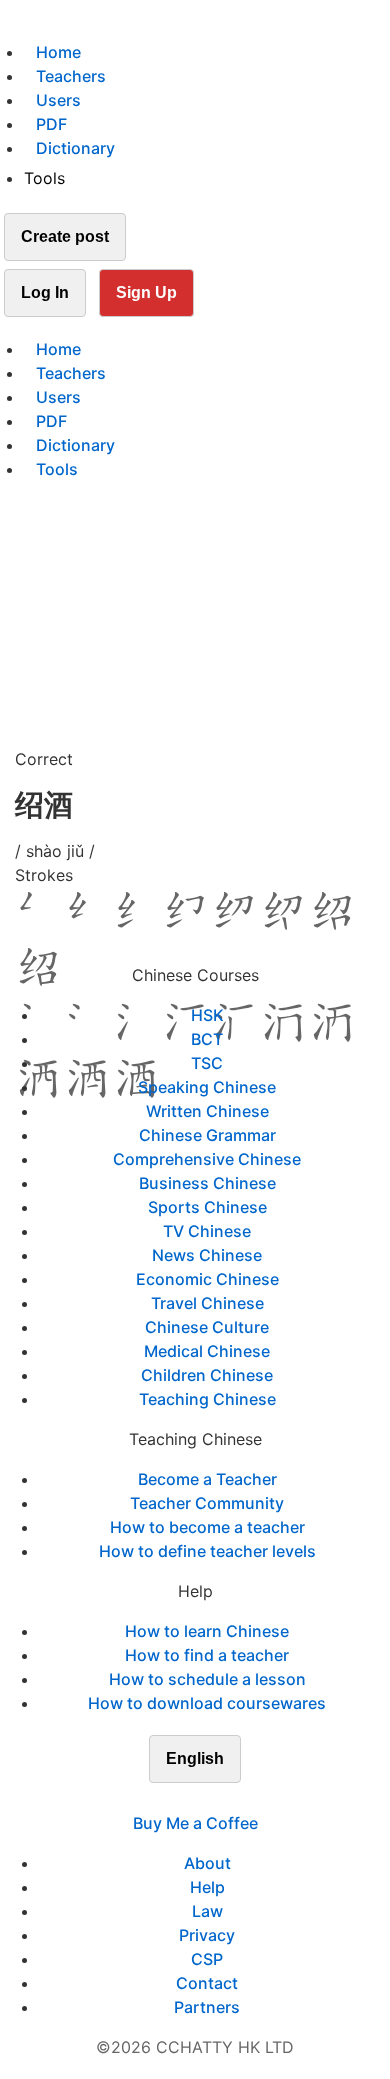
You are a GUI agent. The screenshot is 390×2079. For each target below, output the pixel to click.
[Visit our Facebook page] (159, 1799)
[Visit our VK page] (207, 1799)
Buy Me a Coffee (195, 1823)
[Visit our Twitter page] (183, 1799)
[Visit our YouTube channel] (231, 1799)
